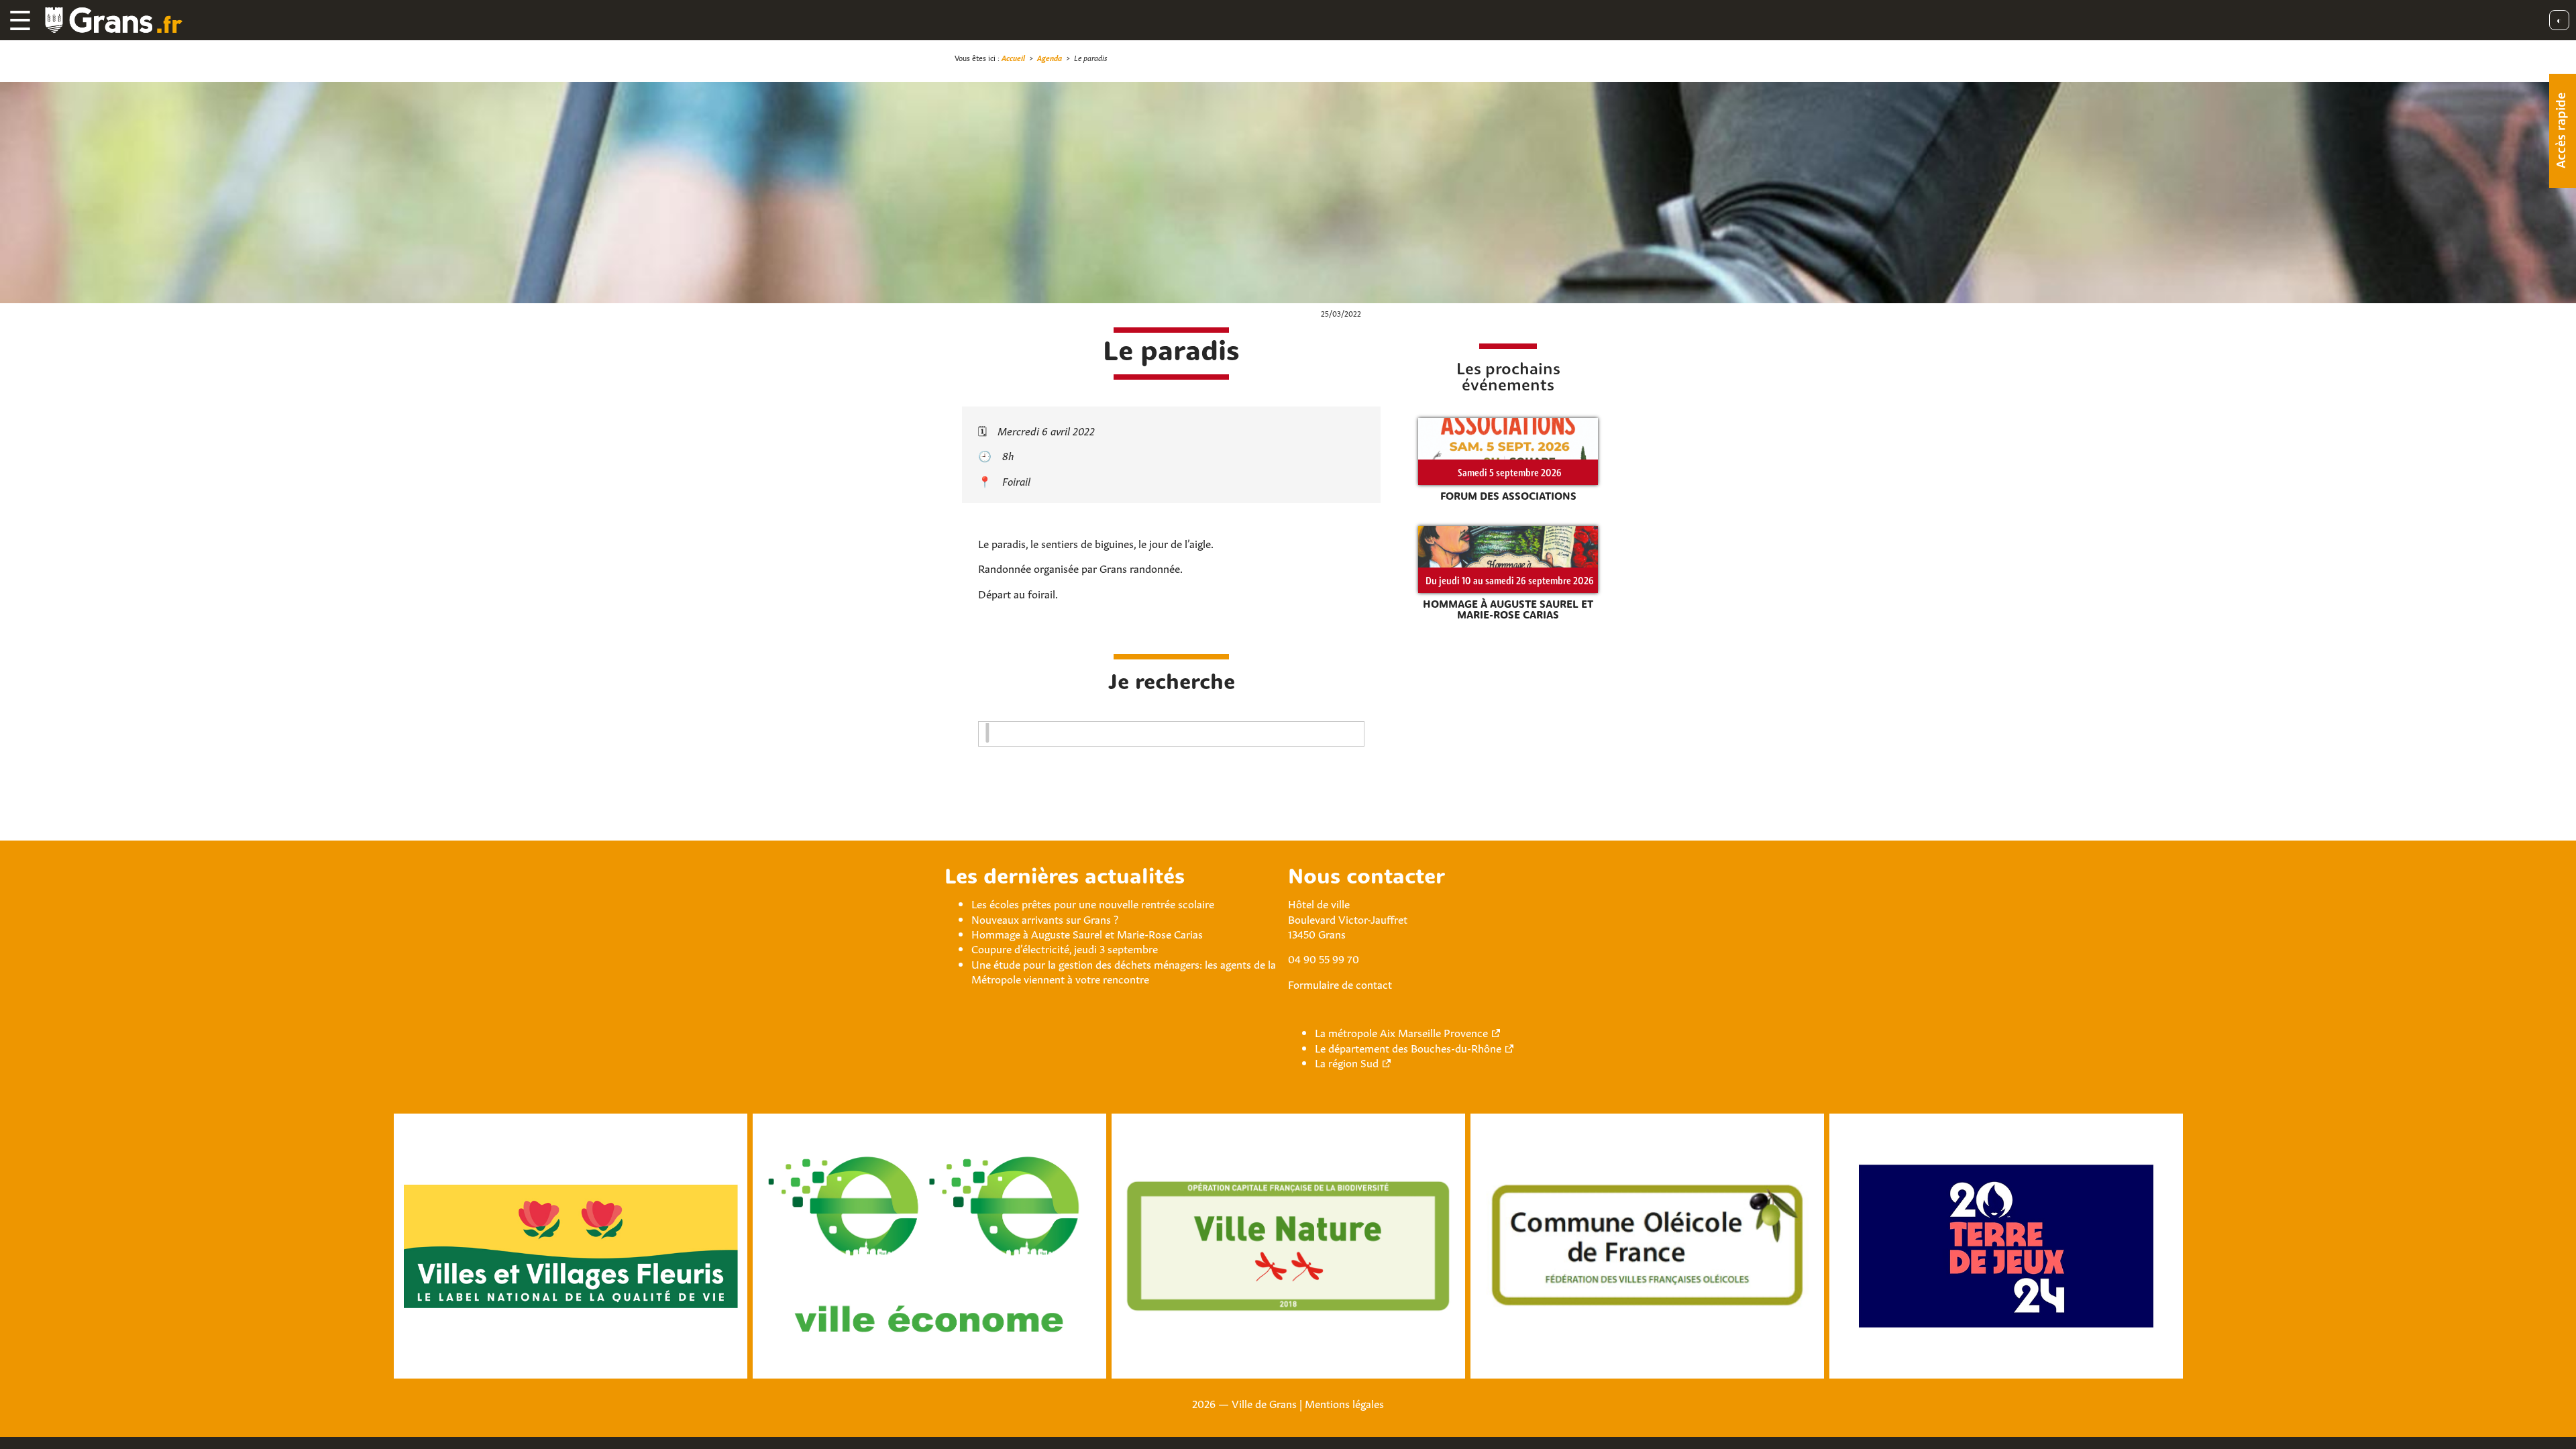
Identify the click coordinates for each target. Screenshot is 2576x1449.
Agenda (1050, 57)
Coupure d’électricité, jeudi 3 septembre (1065, 948)
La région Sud (1347, 1062)
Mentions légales (1344, 1403)
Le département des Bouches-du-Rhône (1408, 1047)
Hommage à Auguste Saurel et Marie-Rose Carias (1087, 933)
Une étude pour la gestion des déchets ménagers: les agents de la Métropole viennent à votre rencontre (1124, 971)
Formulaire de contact (1340, 983)
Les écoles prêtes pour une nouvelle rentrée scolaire (1093, 903)
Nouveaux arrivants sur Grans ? (1045, 918)
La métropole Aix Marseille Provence (1401, 1032)
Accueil (1013, 57)
